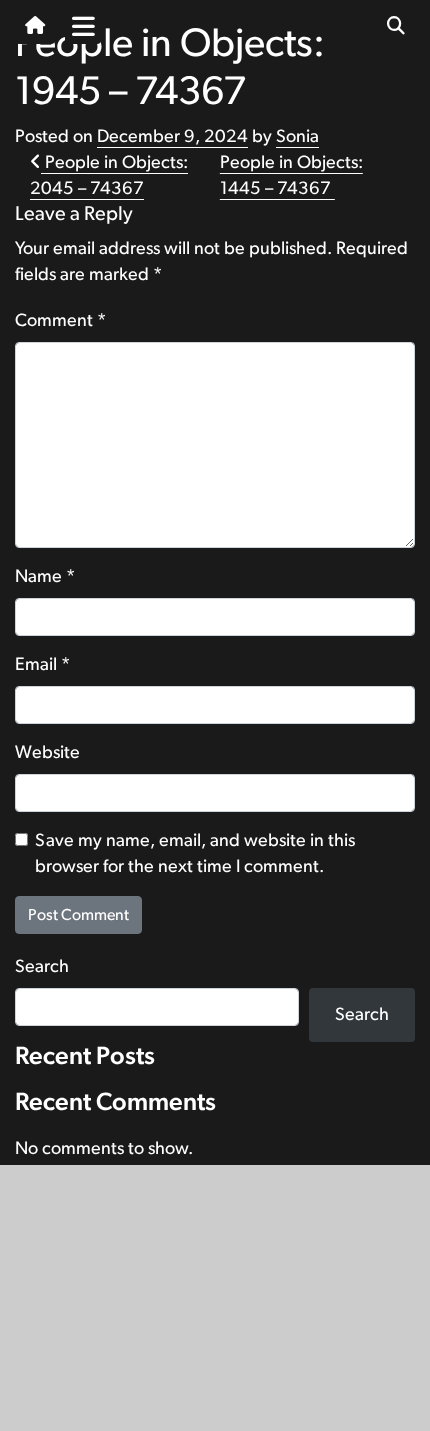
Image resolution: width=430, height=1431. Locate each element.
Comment (60, 321)
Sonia (297, 137)
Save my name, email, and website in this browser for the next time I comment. (195, 854)
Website (47, 753)
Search (42, 967)
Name (45, 577)
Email (42, 665)
